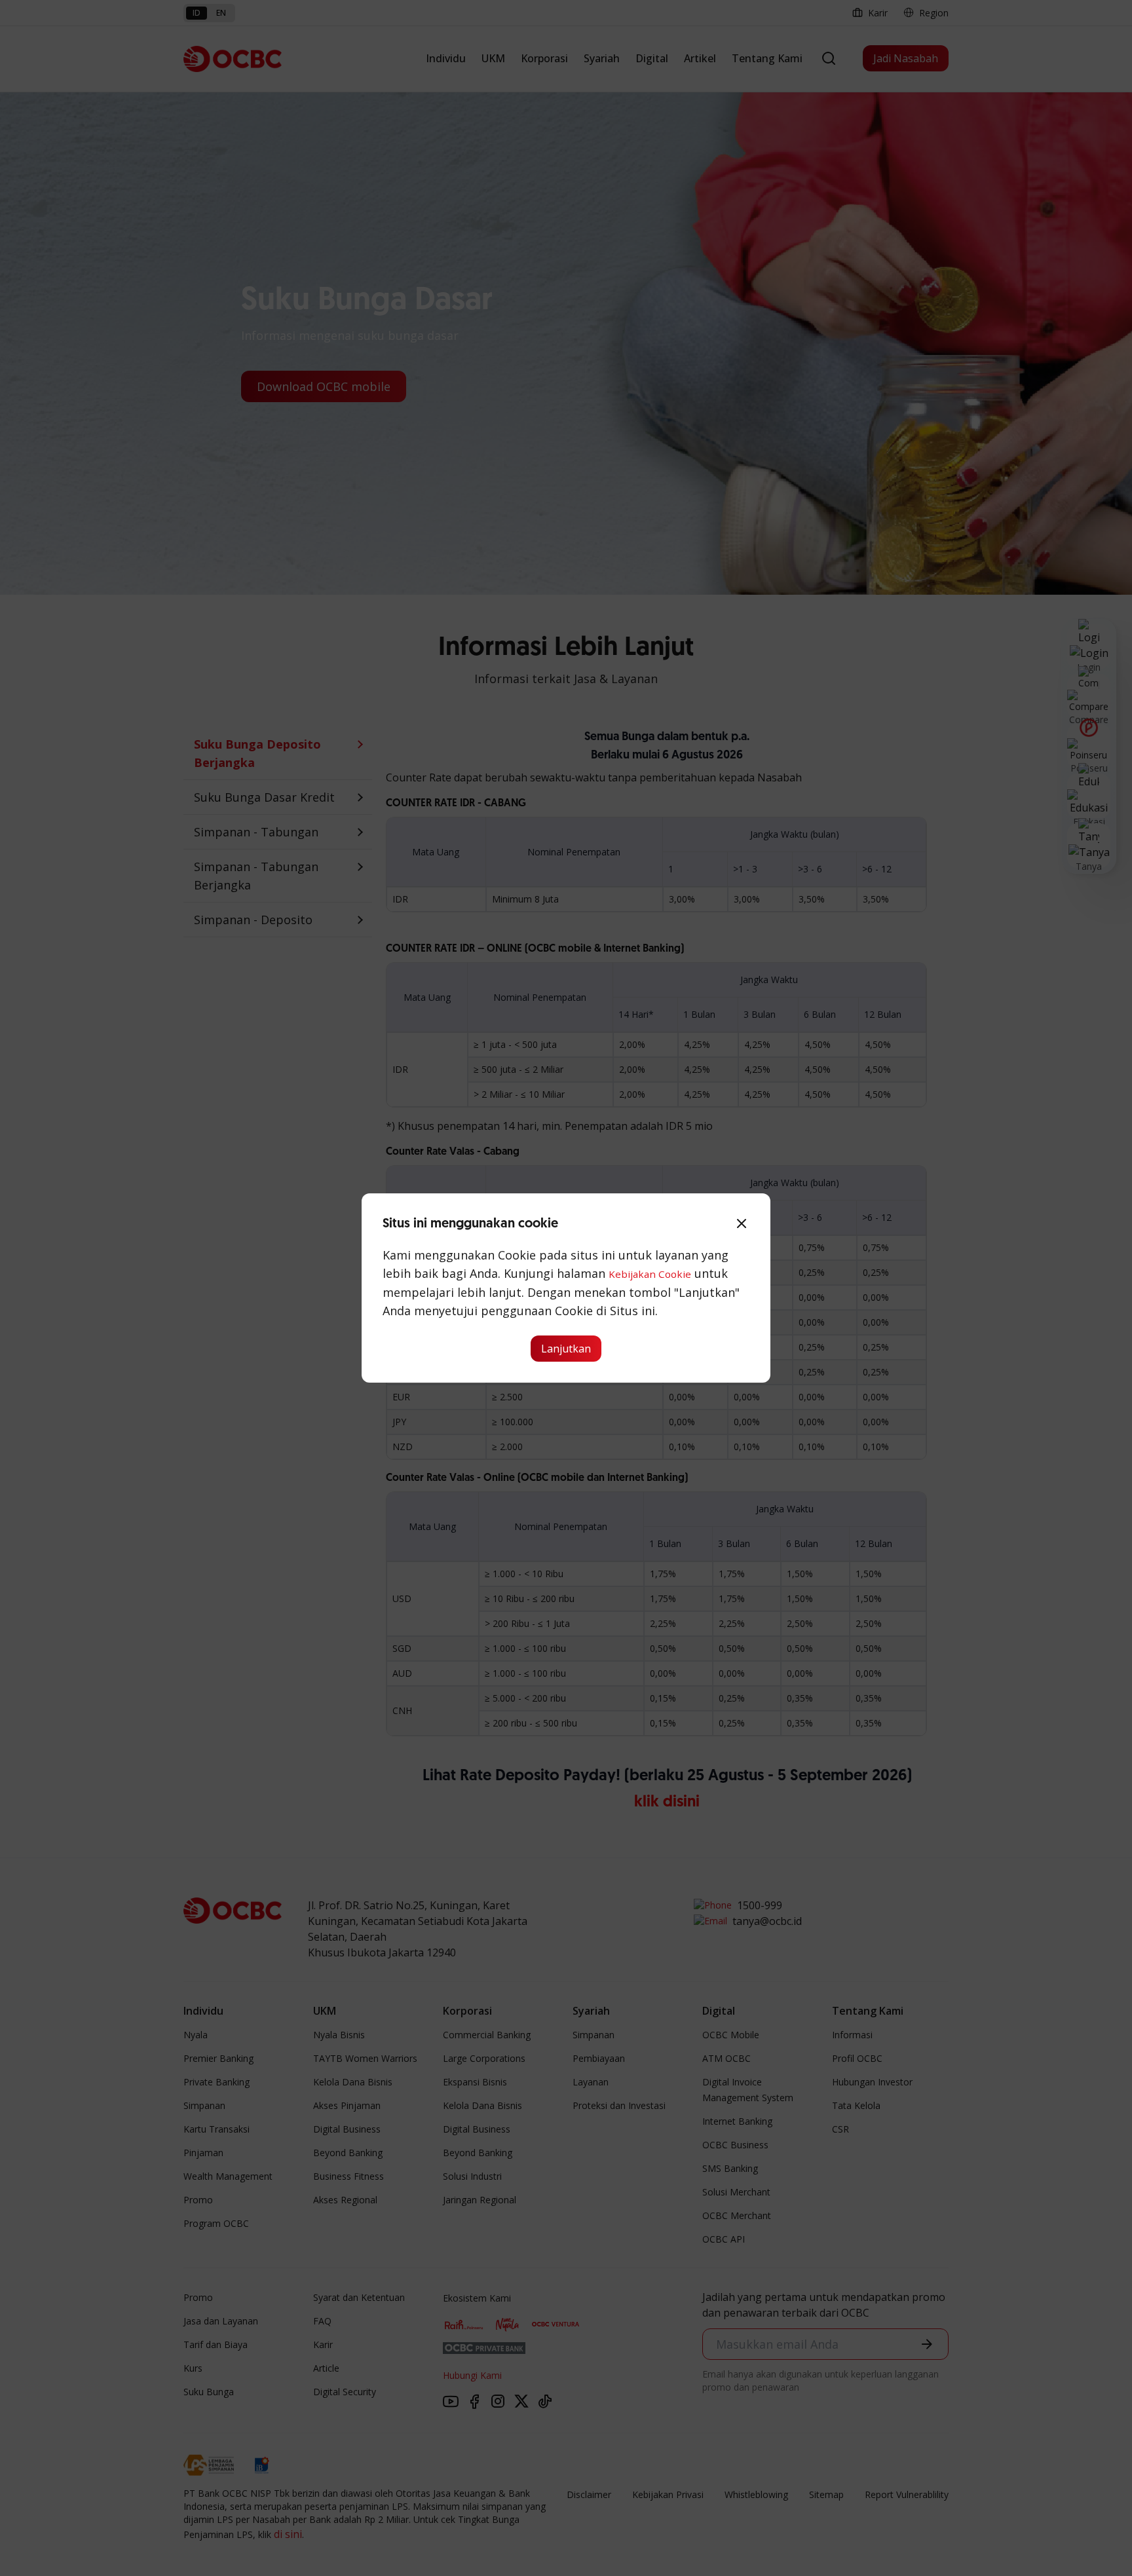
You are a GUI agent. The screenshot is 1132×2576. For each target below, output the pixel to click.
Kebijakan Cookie (650, 1274)
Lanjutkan (566, 1349)
